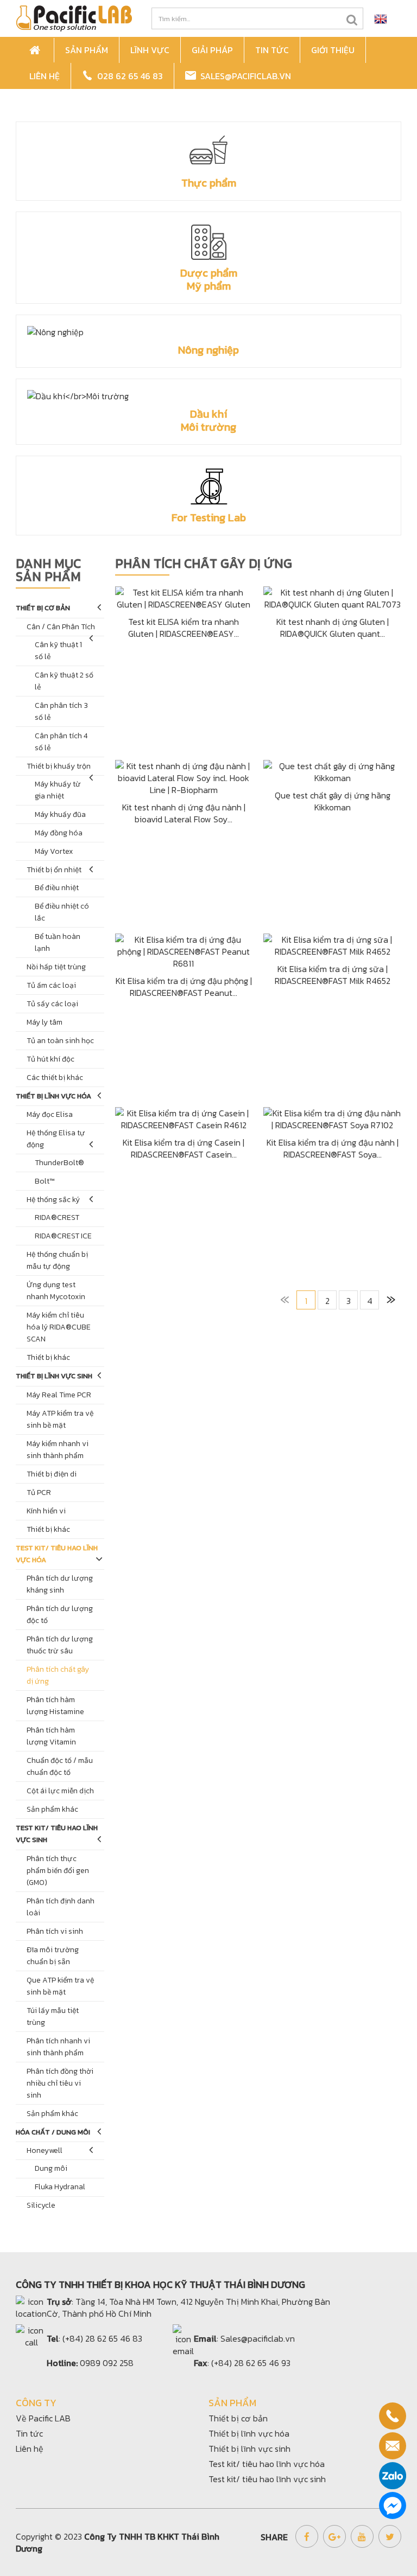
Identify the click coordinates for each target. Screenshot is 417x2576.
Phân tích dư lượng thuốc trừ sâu (60, 1645)
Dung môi (51, 2168)
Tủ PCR (39, 1492)
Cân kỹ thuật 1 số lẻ (58, 651)
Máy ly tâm (45, 1022)
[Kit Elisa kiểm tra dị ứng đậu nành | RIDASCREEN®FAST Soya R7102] (332, 1118)
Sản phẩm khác (52, 1809)
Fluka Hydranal (60, 2187)
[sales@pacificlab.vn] (393, 2446)
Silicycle (41, 2205)
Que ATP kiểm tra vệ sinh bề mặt (60, 1986)
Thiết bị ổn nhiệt (54, 870)
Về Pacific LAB (43, 2418)
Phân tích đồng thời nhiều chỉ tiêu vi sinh (60, 2083)
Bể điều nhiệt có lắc (62, 912)
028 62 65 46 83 (128, 76)
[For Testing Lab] (208, 486)
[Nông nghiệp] (208, 332)
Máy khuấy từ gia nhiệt (58, 790)
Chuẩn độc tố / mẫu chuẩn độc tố (60, 1766)
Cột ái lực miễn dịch (60, 1791)
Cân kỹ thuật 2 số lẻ (64, 681)
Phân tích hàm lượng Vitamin (51, 1736)
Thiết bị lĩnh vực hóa (53, 1096)
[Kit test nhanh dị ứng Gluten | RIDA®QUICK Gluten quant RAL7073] (332, 597)
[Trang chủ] (36, 50)
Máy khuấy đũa (60, 814)
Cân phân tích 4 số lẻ (61, 742)
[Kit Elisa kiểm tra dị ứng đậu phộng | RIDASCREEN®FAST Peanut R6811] (184, 950)
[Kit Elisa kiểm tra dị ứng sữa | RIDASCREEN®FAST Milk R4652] (332, 944)
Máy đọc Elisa (50, 1114)
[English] (381, 18)
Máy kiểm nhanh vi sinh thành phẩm (58, 1450)
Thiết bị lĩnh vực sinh (54, 1376)
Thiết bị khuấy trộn (59, 766)
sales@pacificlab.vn (244, 76)
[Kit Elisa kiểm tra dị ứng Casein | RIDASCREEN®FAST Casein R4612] (184, 1118)
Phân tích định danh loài (61, 1907)
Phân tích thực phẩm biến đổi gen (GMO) (58, 1871)
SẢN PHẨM (87, 50)
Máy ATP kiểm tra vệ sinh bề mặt (60, 1419)
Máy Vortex (54, 851)
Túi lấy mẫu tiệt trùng (53, 2016)
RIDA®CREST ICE (63, 1236)
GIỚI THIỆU (333, 50)
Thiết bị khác (48, 1357)
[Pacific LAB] (74, 17)
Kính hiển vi (46, 1511)
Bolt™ (45, 1181)
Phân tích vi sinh (55, 1931)
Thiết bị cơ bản (43, 608)
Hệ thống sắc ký (53, 1200)
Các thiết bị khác (55, 1078)
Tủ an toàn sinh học (60, 1041)
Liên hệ (30, 2449)
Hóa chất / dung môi (53, 2132)
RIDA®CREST (57, 1217)
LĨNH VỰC (150, 50)
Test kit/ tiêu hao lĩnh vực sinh (57, 1834)
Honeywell (45, 2150)
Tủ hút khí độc (50, 1059)
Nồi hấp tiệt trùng (56, 967)
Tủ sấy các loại (52, 1004)
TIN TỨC (272, 50)
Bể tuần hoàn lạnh (58, 942)
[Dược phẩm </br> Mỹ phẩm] (208, 242)
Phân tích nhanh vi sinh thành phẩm (58, 2047)
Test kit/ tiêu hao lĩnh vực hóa (57, 1554)
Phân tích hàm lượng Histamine (55, 1706)
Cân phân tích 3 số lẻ (61, 711)
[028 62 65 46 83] (393, 2416)
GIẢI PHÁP (212, 50)
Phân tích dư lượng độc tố (60, 1615)
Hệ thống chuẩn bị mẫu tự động (57, 1260)
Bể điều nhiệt (57, 888)
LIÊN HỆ (45, 76)
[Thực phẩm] (208, 152)
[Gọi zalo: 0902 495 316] (393, 2476)
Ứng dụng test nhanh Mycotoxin (56, 1291)
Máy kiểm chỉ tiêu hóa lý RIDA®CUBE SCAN (59, 1327)
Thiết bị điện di (52, 1474)
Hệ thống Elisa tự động (56, 1139)
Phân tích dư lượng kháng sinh (60, 1584)
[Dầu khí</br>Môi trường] (208, 396)
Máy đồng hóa (59, 833)
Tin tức (29, 2433)
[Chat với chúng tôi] (393, 2505)
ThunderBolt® (59, 1163)
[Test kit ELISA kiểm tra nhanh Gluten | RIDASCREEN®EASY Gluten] (184, 597)
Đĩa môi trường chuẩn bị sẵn (53, 1956)
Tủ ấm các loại (51, 985)
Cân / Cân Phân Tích (61, 627)
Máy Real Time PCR (59, 1395)
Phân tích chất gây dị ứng (58, 1675)
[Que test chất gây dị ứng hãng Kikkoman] (332, 771)
